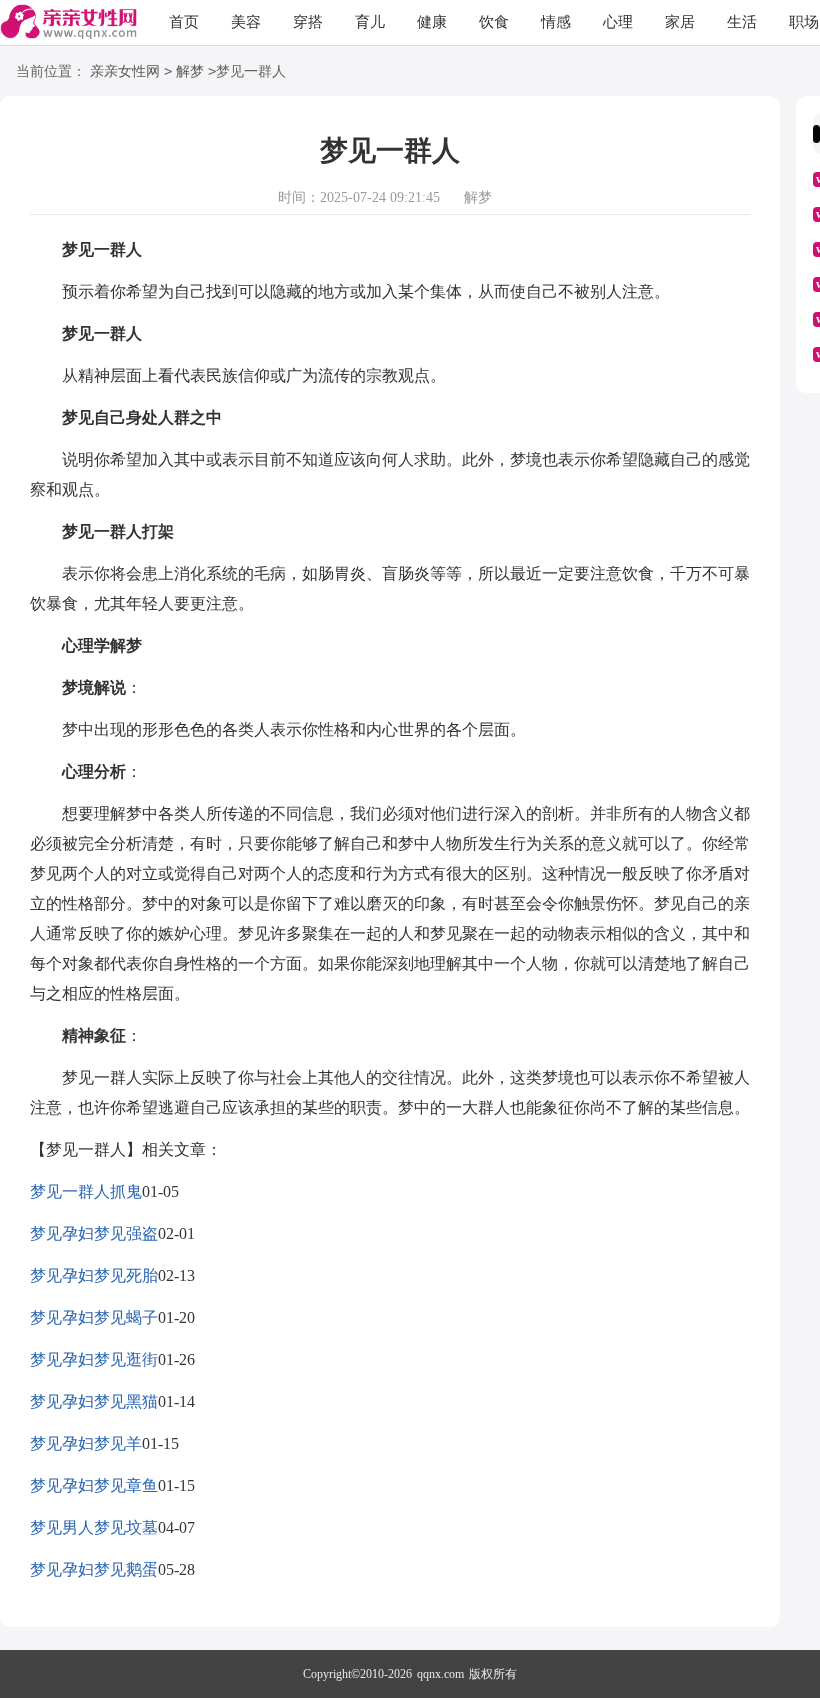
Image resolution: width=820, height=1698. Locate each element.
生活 (742, 22)
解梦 (190, 71)
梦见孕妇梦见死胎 (94, 1275)
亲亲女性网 (125, 71)
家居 (680, 22)
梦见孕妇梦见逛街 (94, 1359)
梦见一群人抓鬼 (86, 1191)
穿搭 (308, 22)
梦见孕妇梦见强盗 (94, 1233)
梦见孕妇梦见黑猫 (94, 1401)
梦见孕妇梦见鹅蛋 (94, 1569)
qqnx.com (440, 1674)
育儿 (370, 22)
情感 (556, 22)
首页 (184, 22)
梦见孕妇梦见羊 (86, 1443)
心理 (618, 22)
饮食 (494, 22)
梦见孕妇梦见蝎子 (94, 1317)
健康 (432, 22)
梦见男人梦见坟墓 (94, 1527)
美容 (246, 22)
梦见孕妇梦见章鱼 (94, 1485)
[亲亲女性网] (68, 23)
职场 (804, 22)
